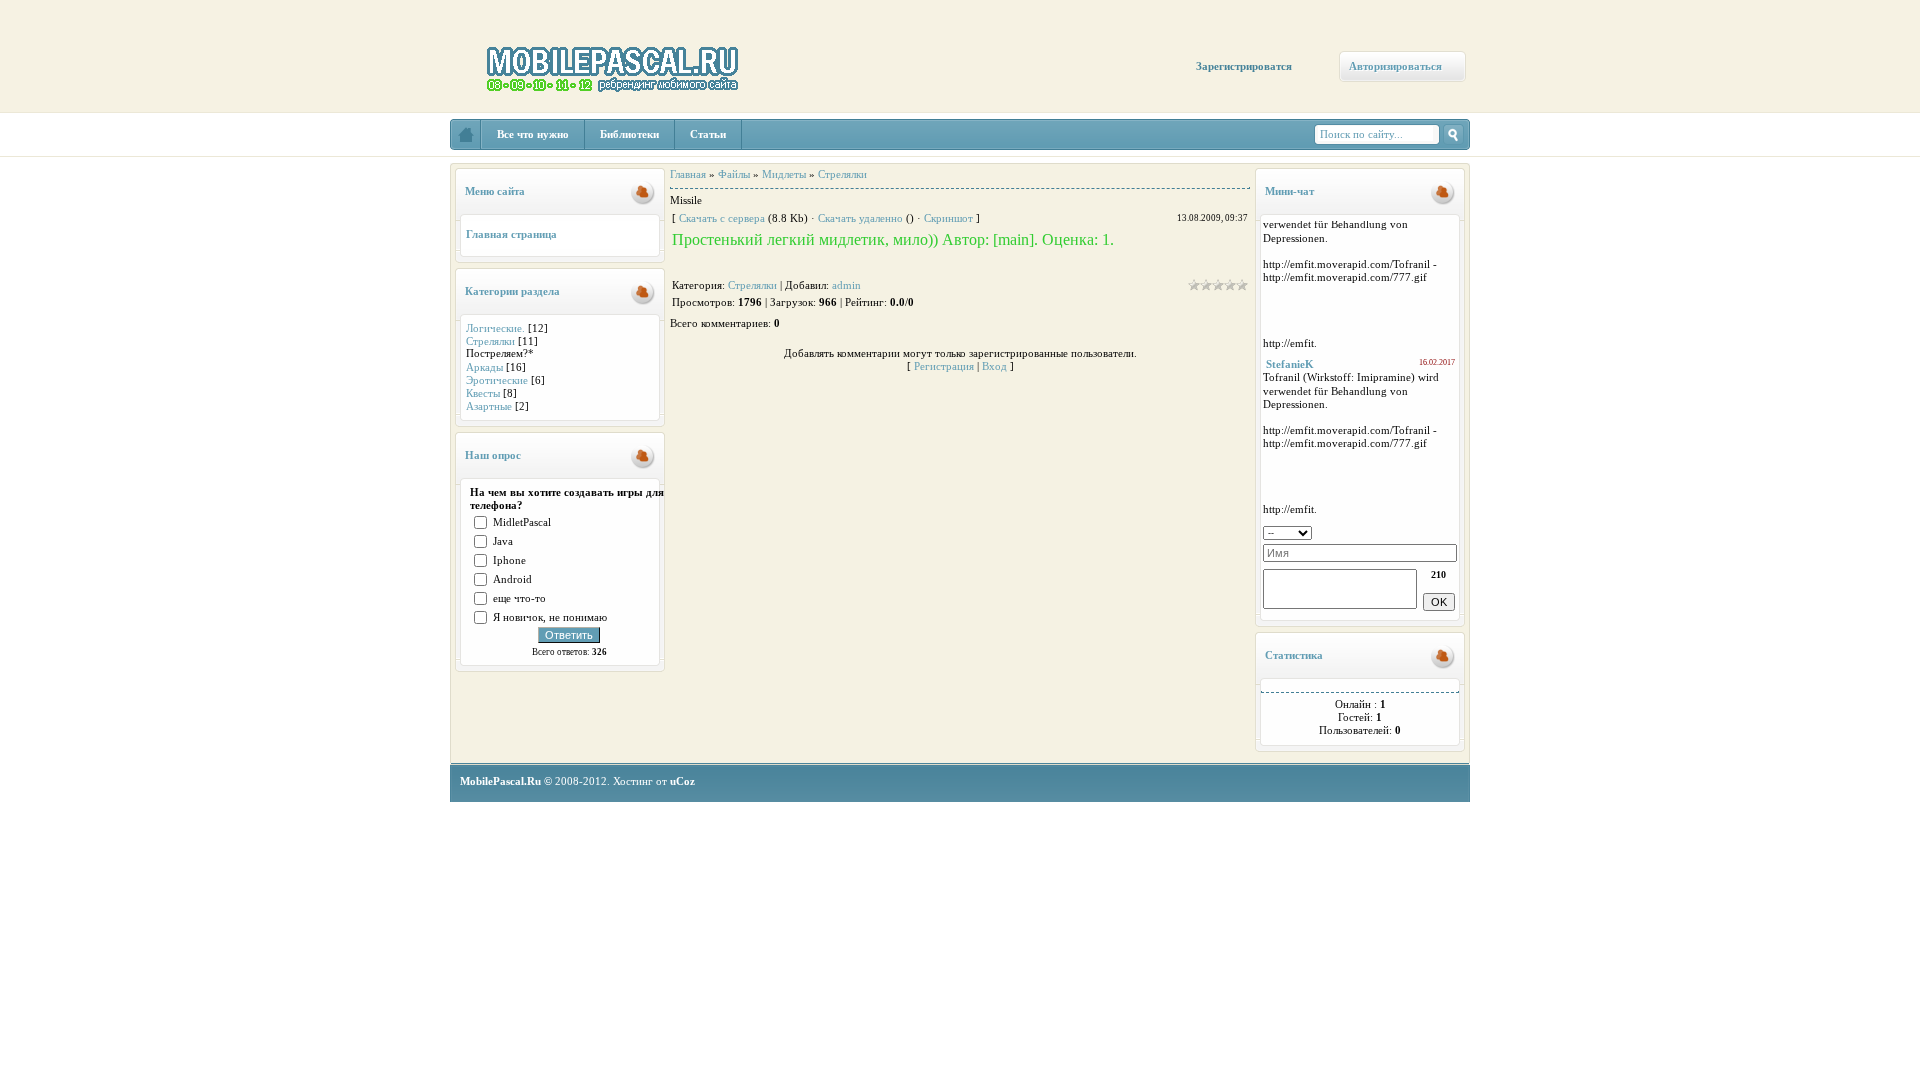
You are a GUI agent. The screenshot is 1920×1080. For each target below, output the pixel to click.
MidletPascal (522, 522)
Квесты (483, 393)
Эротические (497, 380)
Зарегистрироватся (1244, 66)
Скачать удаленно (860, 218)
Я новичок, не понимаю (550, 617)
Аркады (484, 367)
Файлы (734, 174)
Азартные (489, 406)
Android (512, 579)
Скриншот (948, 218)
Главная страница (511, 234)
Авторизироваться (1395, 66)
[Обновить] (1450, 531)
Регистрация (944, 366)
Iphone (509, 560)
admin (846, 285)
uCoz (682, 781)
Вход (994, 366)
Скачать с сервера (722, 218)
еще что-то (519, 598)
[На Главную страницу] (466, 134)
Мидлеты (784, 174)
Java (503, 541)
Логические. (495, 328)
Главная (688, 174)
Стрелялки (490, 341)
